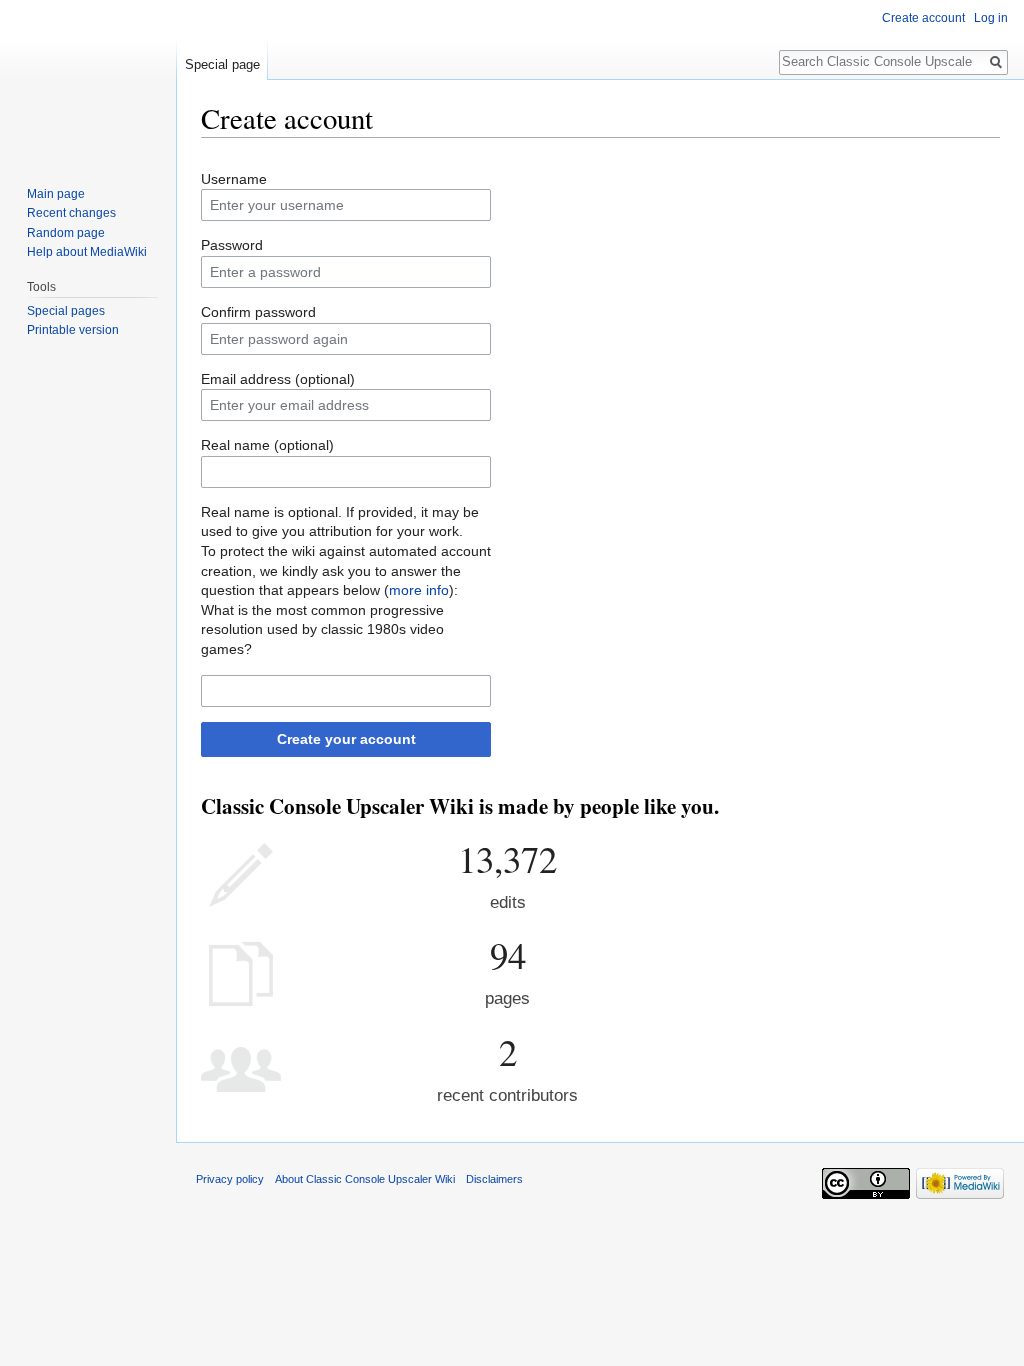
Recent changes (71, 213)
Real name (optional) (267, 445)
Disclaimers (494, 1179)
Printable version (73, 330)
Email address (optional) (278, 379)
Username (234, 179)
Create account (923, 18)
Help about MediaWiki (87, 252)
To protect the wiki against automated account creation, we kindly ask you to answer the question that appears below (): (346, 570)
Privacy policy (230, 1179)
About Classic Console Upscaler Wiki (365, 1179)
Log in (991, 18)
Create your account (346, 739)
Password (232, 245)
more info (419, 590)
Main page (56, 194)
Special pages (66, 311)
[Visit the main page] (88, 80)
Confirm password (258, 312)
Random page (66, 233)
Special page (222, 64)
